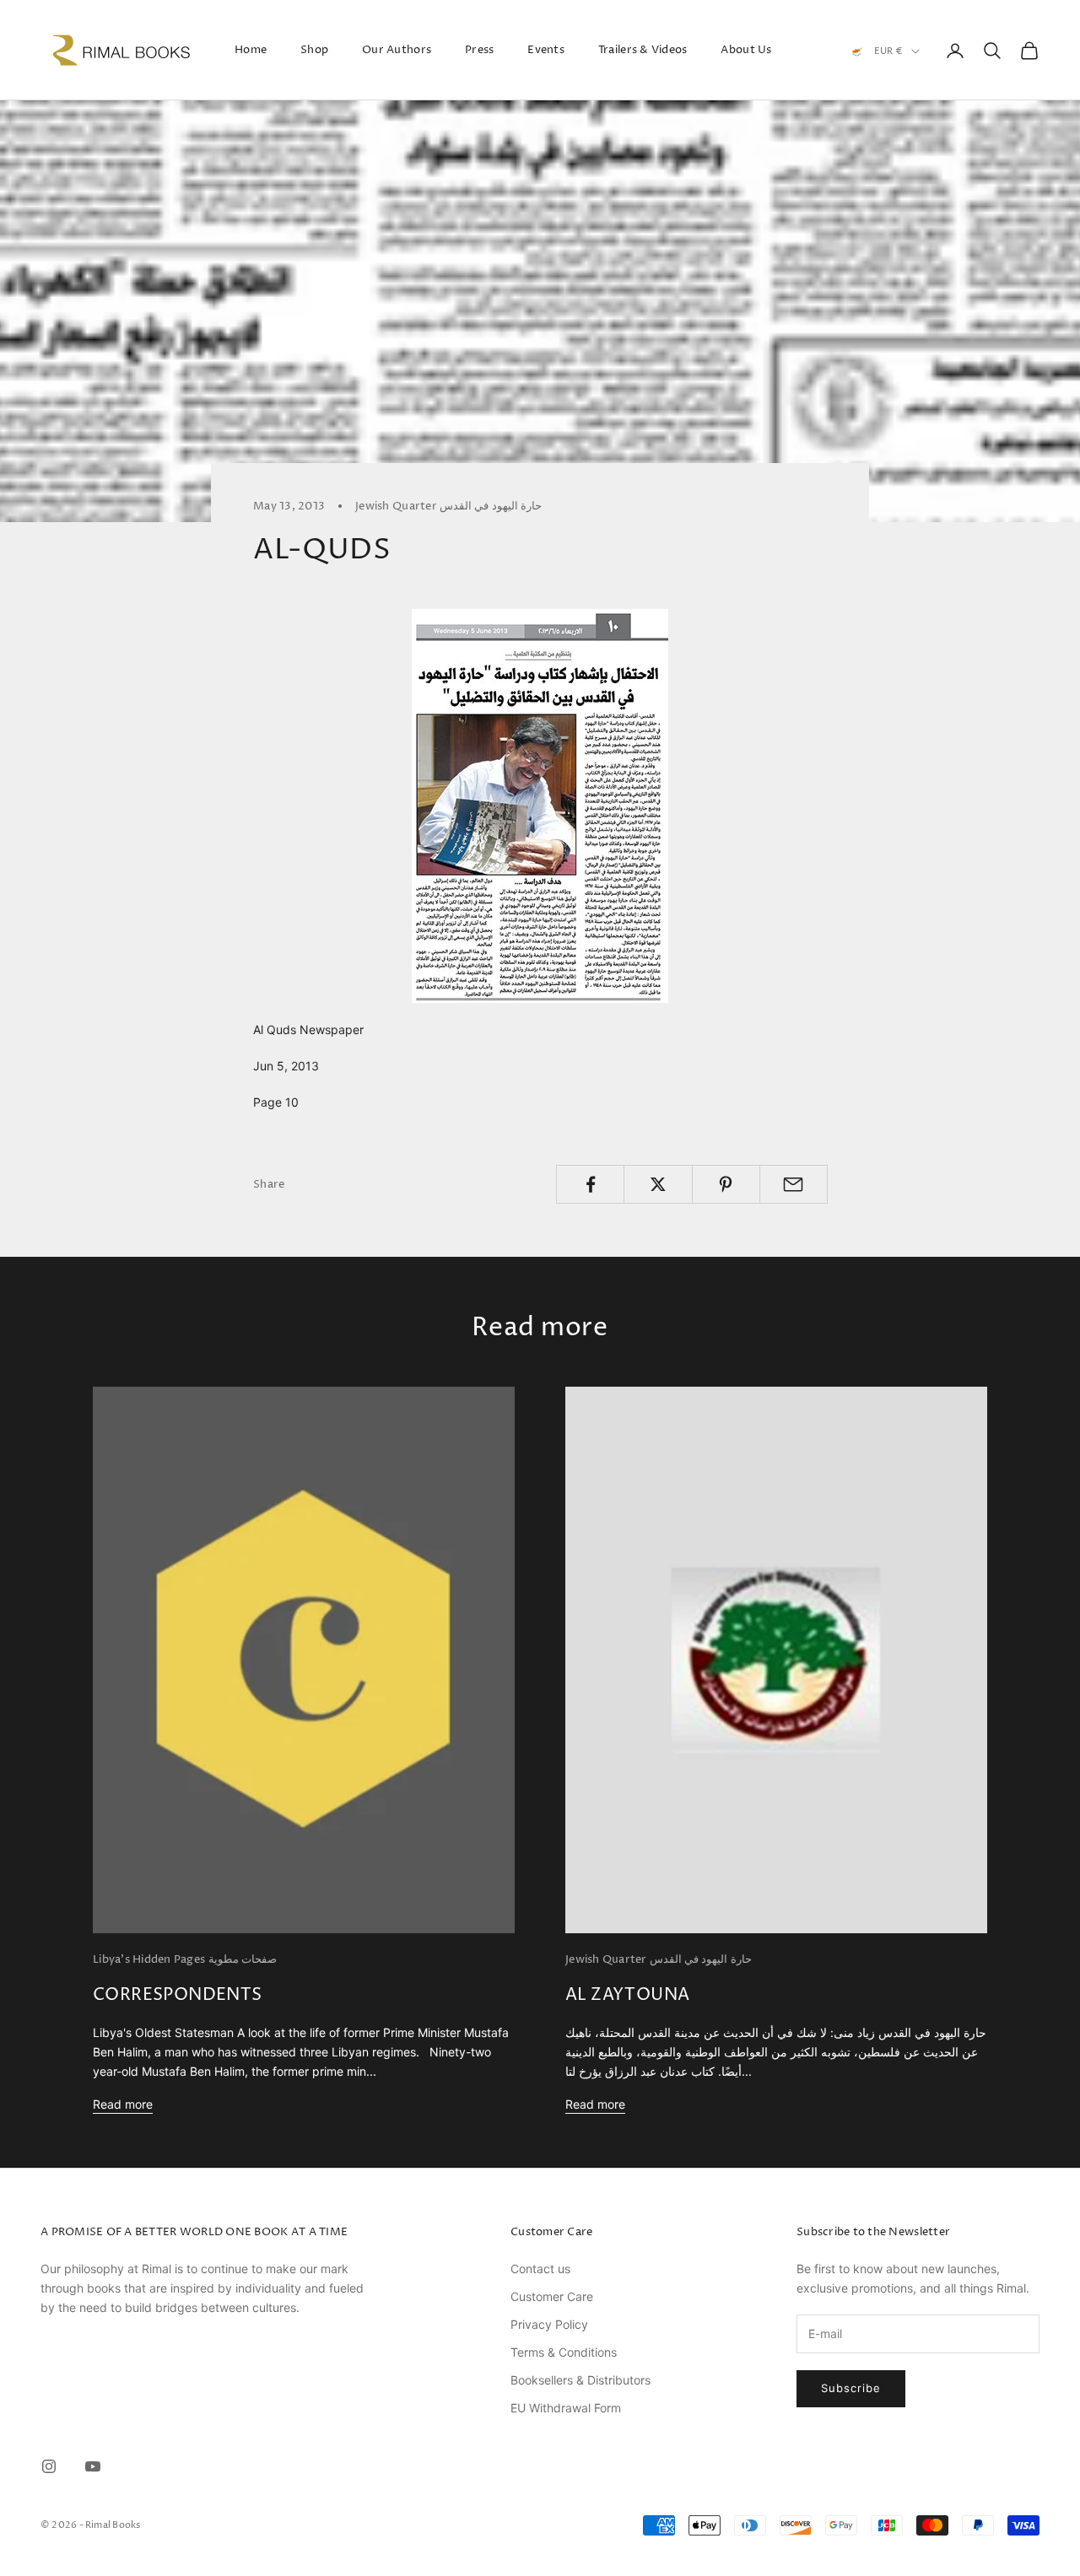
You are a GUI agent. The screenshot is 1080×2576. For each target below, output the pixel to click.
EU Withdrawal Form (566, 2408)
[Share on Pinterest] (726, 1184)
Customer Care (552, 2296)
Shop (314, 50)
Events (546, 50)
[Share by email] (794, 1184)
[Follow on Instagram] (49, 2466)
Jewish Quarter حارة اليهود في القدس (448, 506)
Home (251, 50)
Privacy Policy (549, 2324)
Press (479, 50)
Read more (123, 2104)
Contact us (540, 2269)
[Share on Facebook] (590, 1184)
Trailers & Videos (643, 50)
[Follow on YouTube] (93, 2466)
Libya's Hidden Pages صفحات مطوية (185, 1959)
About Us (746, 50)
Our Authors (397, 50)
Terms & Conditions (564, 2352)
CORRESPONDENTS (177, 1995)
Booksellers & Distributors (580, 2380)
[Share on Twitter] (658, 1184)
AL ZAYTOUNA (627, 1995)
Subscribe (851, 2388)
